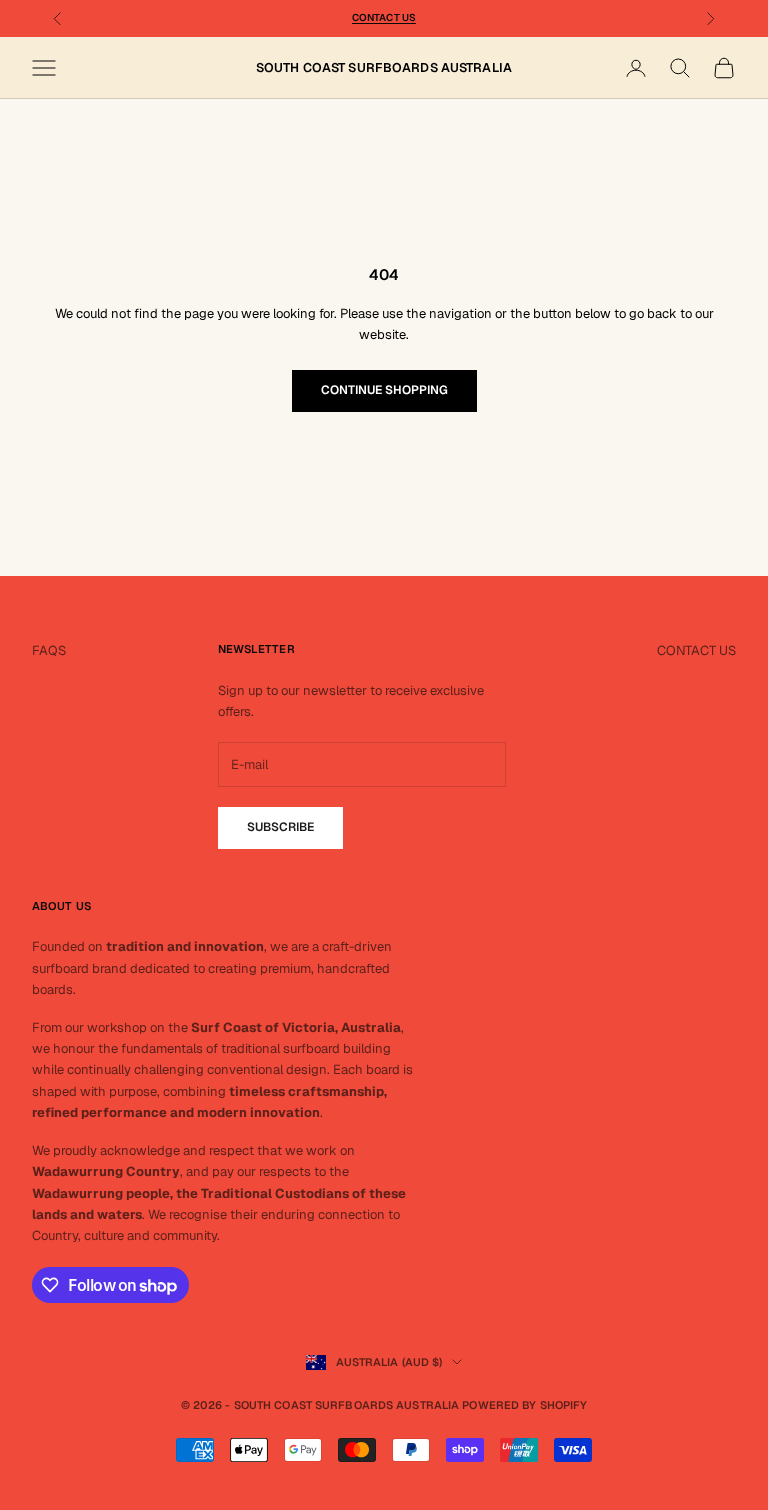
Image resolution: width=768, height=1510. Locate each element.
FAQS (49, 650)
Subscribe (280, 827)
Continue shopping (384, 390)
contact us (384, 17)
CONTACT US (696, 650)
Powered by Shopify (524, 1405)
